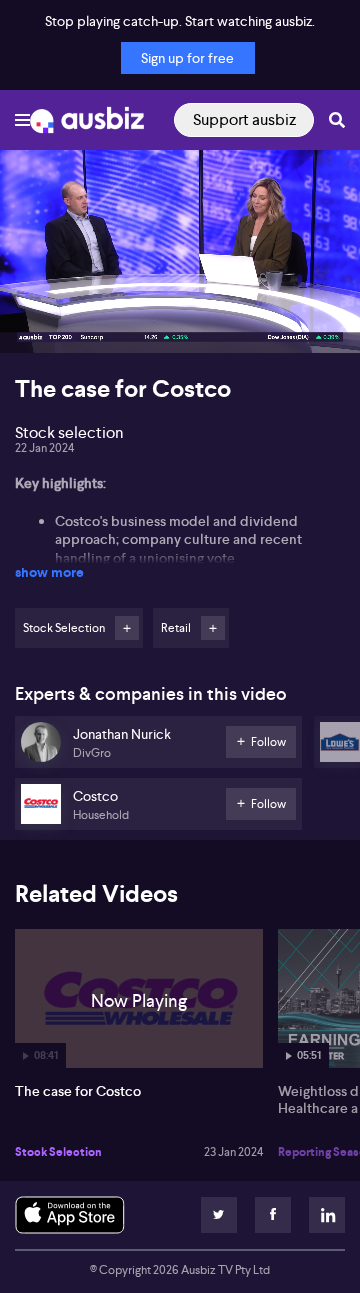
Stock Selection (58, 1152)
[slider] (180, 281)
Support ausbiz (244, 119)
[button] (36, 317)
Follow (127, 628)
